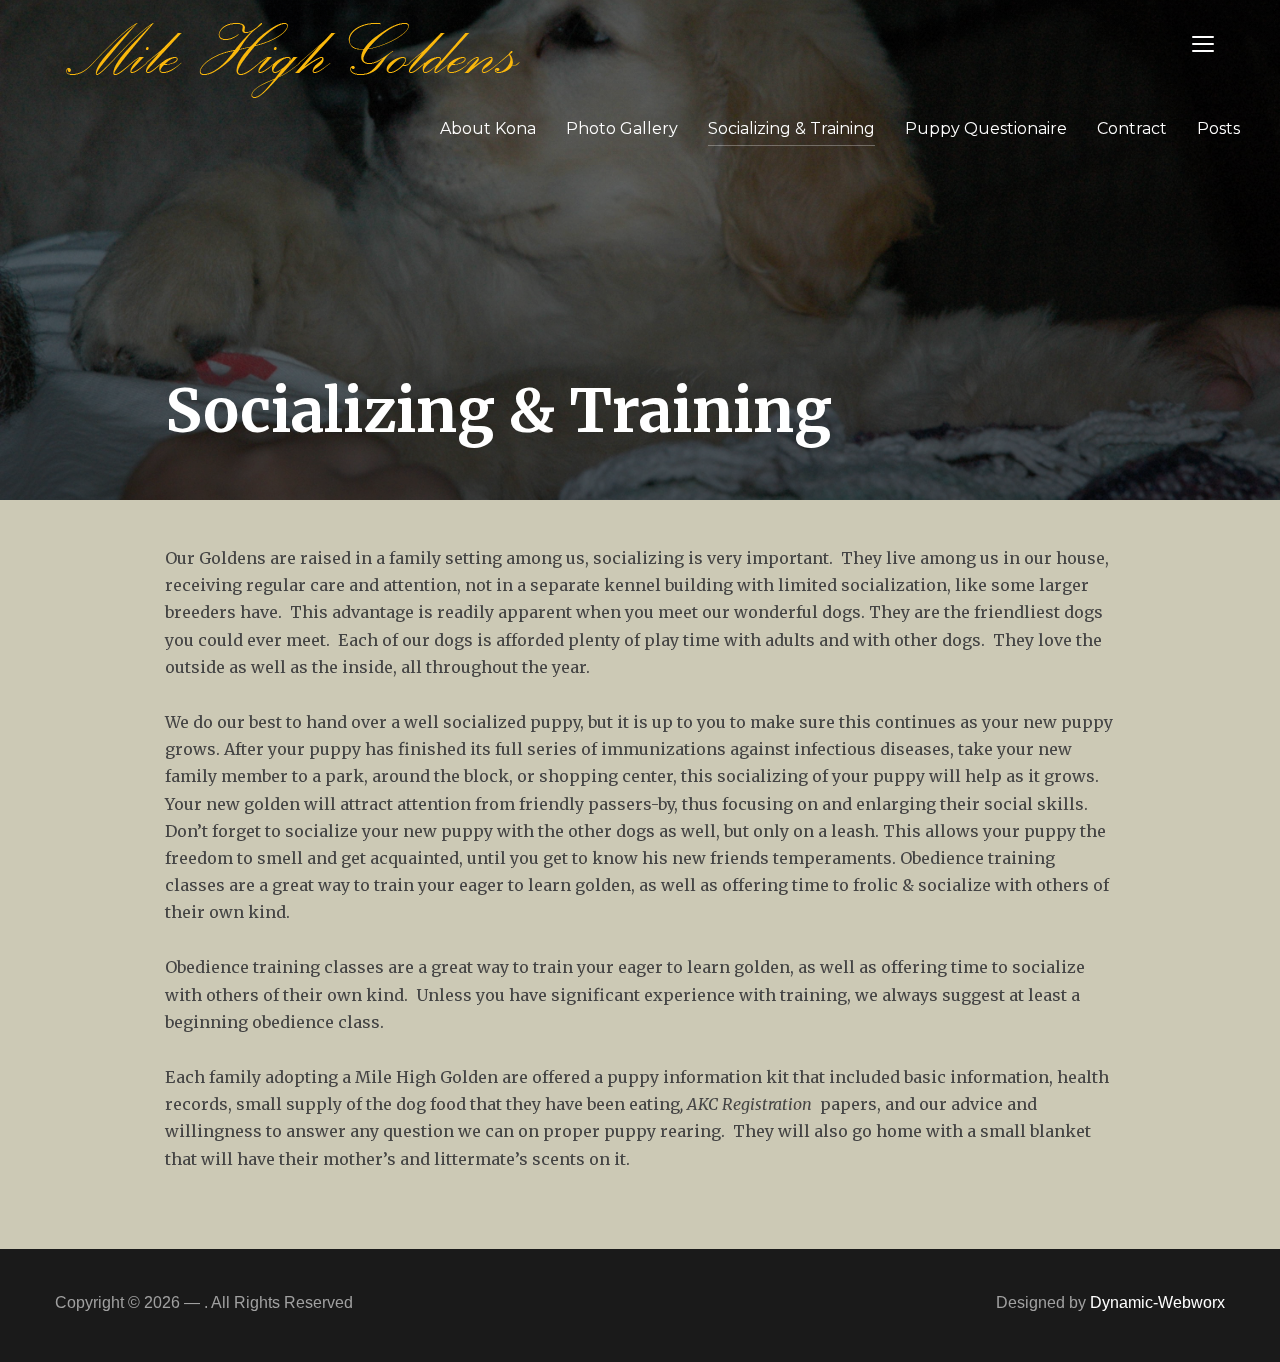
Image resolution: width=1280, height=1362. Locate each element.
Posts (1218, 128)
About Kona (488, 128)
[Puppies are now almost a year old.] (293, 54)
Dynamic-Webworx (1157, 1302)
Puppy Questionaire (986, 128)
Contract (1132, 128)
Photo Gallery (622, 128)
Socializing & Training (791, 128)
